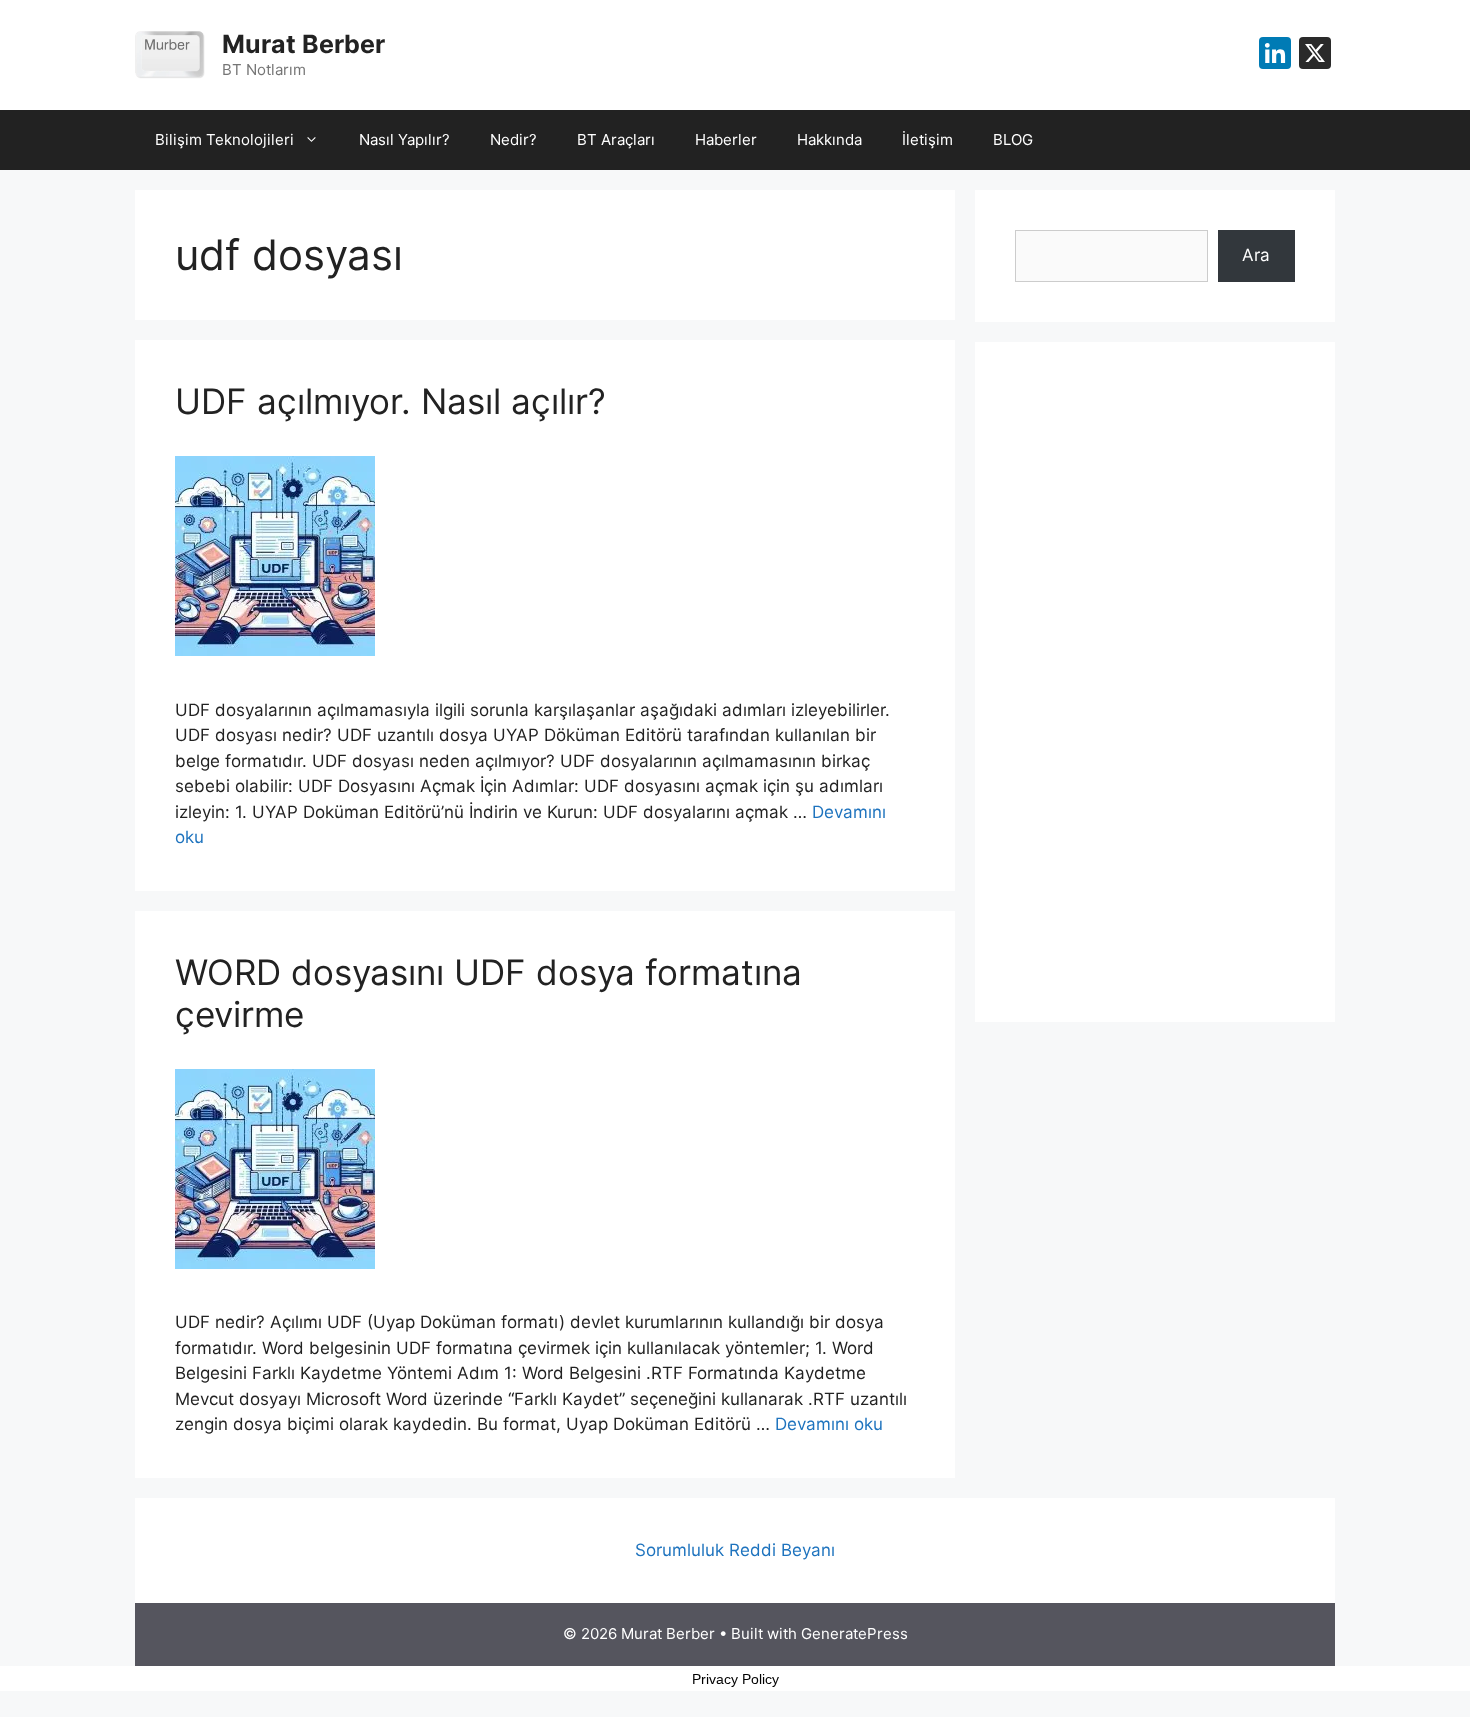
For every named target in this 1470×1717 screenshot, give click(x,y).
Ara (1256, 255)
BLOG (1013, 139)
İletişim (927, 139)
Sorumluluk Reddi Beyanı (735, 1550)
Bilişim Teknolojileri (224, 139)
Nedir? (513, 139)
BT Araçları (616, 139)
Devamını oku (829, 1424)
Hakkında (829, 139)
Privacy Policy (735, 1679)
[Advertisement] (1155, 682)
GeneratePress (854, 1633)
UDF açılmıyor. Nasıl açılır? (390, 401)
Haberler (726, 139)
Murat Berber (303, 44)
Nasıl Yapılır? (404, 139)
